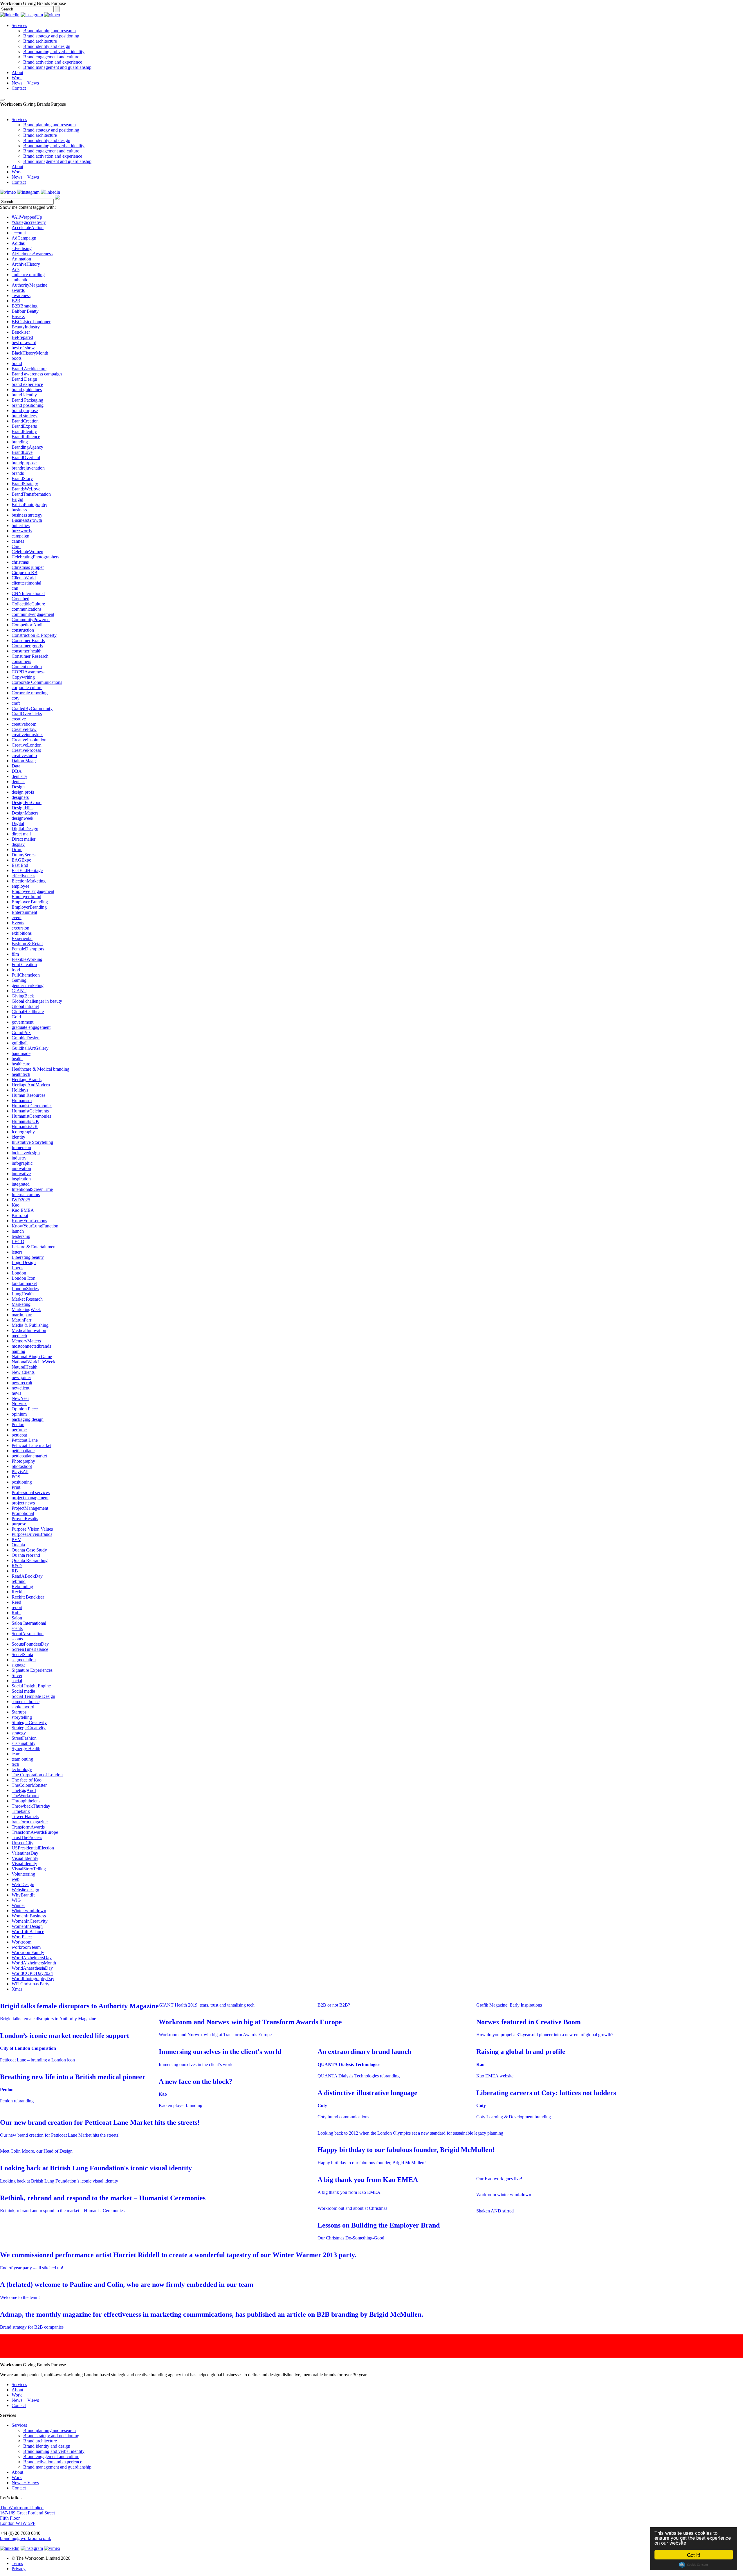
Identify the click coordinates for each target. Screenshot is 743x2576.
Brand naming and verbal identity (54, 52)
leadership (21, 1236)
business (19, 510)
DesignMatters (25, 813)
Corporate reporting (30, 693)
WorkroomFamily (28, 1952)
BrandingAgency (27, 447)
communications (27, 609)
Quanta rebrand (26, 1555)
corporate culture (27, 687)
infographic (22, 1163)
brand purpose (25, 410)
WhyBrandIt (23, 1895)
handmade (21, 1053)
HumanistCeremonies (31, 1116)
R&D (17, 1566)
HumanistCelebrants (30, 1111)
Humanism (22, 1100)
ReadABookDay (27, 1576)
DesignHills (22, 808)
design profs (23, 792)
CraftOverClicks (27, 714)
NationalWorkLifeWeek (34, 1362)
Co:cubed (20, 599)
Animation (21, 259)
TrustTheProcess (27, 1837)
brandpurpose (24, 463)
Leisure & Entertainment (34, 1247)
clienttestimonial (26, 583)
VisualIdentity (24, 1864)
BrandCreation (25, 421)
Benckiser (21, 332)
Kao (16, 1205)
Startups (19, 1712)
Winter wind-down (29, 1911)
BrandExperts (24, 426)
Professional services (31, 1492)
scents (17, 1628)
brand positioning (28, 405)
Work (17, 78)
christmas (20, 562)
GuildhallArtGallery (30, 1048)
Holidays (20, 1090)
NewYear (20, 1398)
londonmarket (24, 1283)
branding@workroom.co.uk (26, 2538)
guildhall (20, 1043)
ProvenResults (25, 1519)
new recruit (22, 1383)
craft (16, 703)
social (17, 1681)
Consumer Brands (28, 640)
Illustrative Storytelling (32, 1142)
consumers (21, 661)
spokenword (23, 1707)
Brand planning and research (49, 31)
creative (19, 719)
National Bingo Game (32, 1357)
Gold (16, 1017)
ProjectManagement (30, 1508)
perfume (19, 1430)
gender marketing (28, 985)
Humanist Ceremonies (32, 1106)
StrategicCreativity (29, 1728)
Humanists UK (25, 1121)
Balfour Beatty (25, 311)
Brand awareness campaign (37, 374)
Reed (16, 1602)
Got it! (694, 2555)
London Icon (24, 1278)
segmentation (24, 1660)
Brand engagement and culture (51, 57)
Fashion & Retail (27, 944)
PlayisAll (20, 1472)
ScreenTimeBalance (30, 1649)
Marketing (21, 1304)
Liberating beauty (28, 1257)
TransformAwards (28, 1827)
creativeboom (24, 724)
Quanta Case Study (29, 1550)
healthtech (21, 1074)
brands (18, 473)
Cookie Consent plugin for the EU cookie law (694, 2565)
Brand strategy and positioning (51, 36)
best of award (24, 343)
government (22, 1022)
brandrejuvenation (28, 468)
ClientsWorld (24, 578)
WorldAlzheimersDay (32, 1958)
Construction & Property (34, 635)
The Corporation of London (37, 1775)
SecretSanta (22, 1654)
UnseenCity (22, 1843)
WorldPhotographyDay (33, 1979)
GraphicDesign (26, 1038)
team (16, 1754)
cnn (15, 588)
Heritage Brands (27, 1080)
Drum (17, 850)
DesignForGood (27, 802)
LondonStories (25, 1289)
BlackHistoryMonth (30, 353)
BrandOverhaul (26, 458)
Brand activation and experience (53, 62)
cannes (18, 541)
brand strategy (25, 416)
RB (15, 1571)
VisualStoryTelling (29, 1869)
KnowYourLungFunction (35, 1226)
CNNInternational (28, 593)
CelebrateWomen (27, 552)
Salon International (29, 1623)
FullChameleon (26, 975)
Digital (18, 823)
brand (17, 363)
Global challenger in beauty (37, 1001)
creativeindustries (27, 735)
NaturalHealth (25, 1367)
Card (16, 546)
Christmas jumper (28, 567)
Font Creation (24, 965)
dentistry (19, 776)
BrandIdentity (24, 431)
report (17, 1607)
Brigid (17, 499)
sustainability (24, 1743)
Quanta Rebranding (30, 1560)
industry (19, 1158)
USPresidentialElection (33, 1848)
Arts (16, 269)
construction (23, 630)
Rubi (16, 1613)
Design (18, 787)
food (16, 970)
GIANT (19, 991)
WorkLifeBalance (28, 1931)
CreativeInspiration (29, 740)
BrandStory (22, 478)
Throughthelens (26, 1801)
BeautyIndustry (26, 327)
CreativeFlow (24, 729)
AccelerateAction (28, 228)
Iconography (23, 1132)
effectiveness (23, 876)
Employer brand (26, 897)
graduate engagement (31, 1027)
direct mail (21, 834)
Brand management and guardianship (57, 67)
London (19, 1273)
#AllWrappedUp (27, 217)
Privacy (19, 2569)
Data (16, 766)
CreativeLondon (27, 745)
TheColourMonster (29, 1785)
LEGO (18, 1242)
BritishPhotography (29, 505)
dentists (18, 782)
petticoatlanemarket (29, 1456)
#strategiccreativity (29, 222)
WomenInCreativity (30, 1921)
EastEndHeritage (27, 870)
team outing (22, 1759)
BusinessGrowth (27, 520)
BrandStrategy (25, 484)
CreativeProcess (26, 750)
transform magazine (30, 1822)
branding (20, 442)
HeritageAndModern (31, 1085)
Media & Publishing (30, 1325)
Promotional (23, 1513)
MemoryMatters (26, 1341)
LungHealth (23, 1294)
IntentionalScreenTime (32, 1189)
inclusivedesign (26, 1153)
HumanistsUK (25, 1127)
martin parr (22, 1315)
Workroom (21, 1942)
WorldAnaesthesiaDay (32, 1968)
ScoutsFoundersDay (30, 1644)
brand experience (27, 384)
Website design (25, 1890)
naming (18, 1351)
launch (18, 1231)
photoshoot (22, 1466)
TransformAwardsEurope (35, 1832)
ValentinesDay (25, 1853)
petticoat (19, 1435)
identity (18, 1137)
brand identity (24, 395)
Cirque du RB (25, 572)
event (17, 917)
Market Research (27, 1299)
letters (17, 1252)
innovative (21, 1174)
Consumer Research (30, 656)
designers (20, 797)
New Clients (23, 1372)
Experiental (22, 938)
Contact (19, 88)
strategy (19, 1733)
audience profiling (28, 275)
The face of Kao (27, 1780)
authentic (20, 280)
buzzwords (22, 531)
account (19, 233)
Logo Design (24, 1262)
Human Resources (28, 1095)
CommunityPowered (31, 620)
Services (19, 25)
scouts (17, 1639)
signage (19, 1665)
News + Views (25, 83)
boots (17, 358)
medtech (19, 1336)
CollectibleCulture (28, 604)
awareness (21, 295)
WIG (16, 1900)
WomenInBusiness (29, 1916)
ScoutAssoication (28, 1634)
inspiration (21, 1179)
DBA (17, 771)
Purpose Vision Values (32, 1529)
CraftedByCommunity (32, 708)
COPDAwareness (28, 672)
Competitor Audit (28, 625)
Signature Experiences (32, 1670)
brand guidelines (27, 390)
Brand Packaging (27, 400)
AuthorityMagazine (29, 285)
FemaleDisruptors (28, 949)
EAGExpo (21, 860)
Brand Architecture (29, 369)
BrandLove (22, 452)
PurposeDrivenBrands (32, 1534)
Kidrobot (20, 1215)
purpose (19, 1524)
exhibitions (22, 933)
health (17, 1059)
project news (23, 1503)
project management (30, 1498)
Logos (17, 1268)
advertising (22, 248)
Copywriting (23, 677)
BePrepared (22, 337)
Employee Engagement (33, 891)
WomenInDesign (27, 1926)
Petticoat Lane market (31, 1445)
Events (18, 923)
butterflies (21, 525)
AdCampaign (24, 238)
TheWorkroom (25, 1796)
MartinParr (21, 1320)
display (18, 844)
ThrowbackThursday (31, 1806)
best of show (23, 348)
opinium (19, 1414)
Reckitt (18, 1592)
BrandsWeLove (26, 489)
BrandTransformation (31, 494)
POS (16, 1477)
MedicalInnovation (29, 1330)
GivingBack (23, 996)
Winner (18, 1905)
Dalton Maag (24, 761)
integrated (21, 1184)
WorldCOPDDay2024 (32, 1973)
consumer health (27, 651)
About (17, 72)
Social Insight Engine (31, 1686)
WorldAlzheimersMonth (34, 1963)
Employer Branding (30, 902)
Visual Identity (25, 1858)
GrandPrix (21, 1032)
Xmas (17, 1989)
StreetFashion (24, 1738)
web (16, 1879)
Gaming (19, 980)
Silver (17, 1675)
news (16, 1393)
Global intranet (25, 1006)
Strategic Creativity (29, 1722)
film (15, 954)
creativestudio (24, 755)
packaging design (28, 1419)
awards (18, 290)
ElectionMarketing (29, 881)
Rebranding (22, 1587)
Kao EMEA (23, 1210)
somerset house (26, 1702)
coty (16, 698)
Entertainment (24, 912)
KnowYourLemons (29, 1221)
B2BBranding (25, 306)
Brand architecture (40, 41)
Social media (23, 1691)
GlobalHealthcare (28, 1012)
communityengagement (33, 614)
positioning (22, 1482)
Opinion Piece (25, 1409)
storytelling (22, 1717)
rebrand (19, 1581)
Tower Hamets (25, 1816)
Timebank (21, 1811)
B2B (16, 301)
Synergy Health (26, 1749)
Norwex (19, 1404)
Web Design (23, 1884)
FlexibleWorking (27, 959)
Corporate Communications (37, 682)
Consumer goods (27, 646)
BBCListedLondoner (31, 322)
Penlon (18, 1424)
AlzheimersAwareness (32, 254)
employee (20, 886)
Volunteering (23, 1874)
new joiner (21, 1377)
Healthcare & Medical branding (40, 1069)
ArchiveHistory (26, 264)
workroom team (26, 1947)
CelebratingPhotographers (35, 557)
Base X (18, 316)
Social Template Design (33, 1696)
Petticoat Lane (25, 1440)
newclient (20, 1388)
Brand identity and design (47, 46)
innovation (21, 1168)
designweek (22, 818)
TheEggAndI (24, 1790)
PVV (16, 1539)
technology (22, 1769)
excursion (20, 928)
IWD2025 (21, 1200)
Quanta (18, 1545)
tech (15, 1764)
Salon (17, 1618)
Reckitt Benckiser (28, 1597)
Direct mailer (24, 839)
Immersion (21, 1147)
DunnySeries (24, 855)
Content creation (27, 667)
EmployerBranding (29, 907)
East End (20, 865)
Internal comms (26, 1194)
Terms (17, 2563)
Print (16, 1487)
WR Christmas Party (30, 1984)
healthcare (21, 1064)
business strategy (27, 515)
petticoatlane (23, 1451)
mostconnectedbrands (31, 1346)
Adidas (18, 243)
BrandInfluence (26, 437)
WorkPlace (22, 1937)
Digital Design (25, 829)
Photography (23, 1461)
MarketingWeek (26, 1309)
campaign (20, 536)
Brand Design (24, 379)
